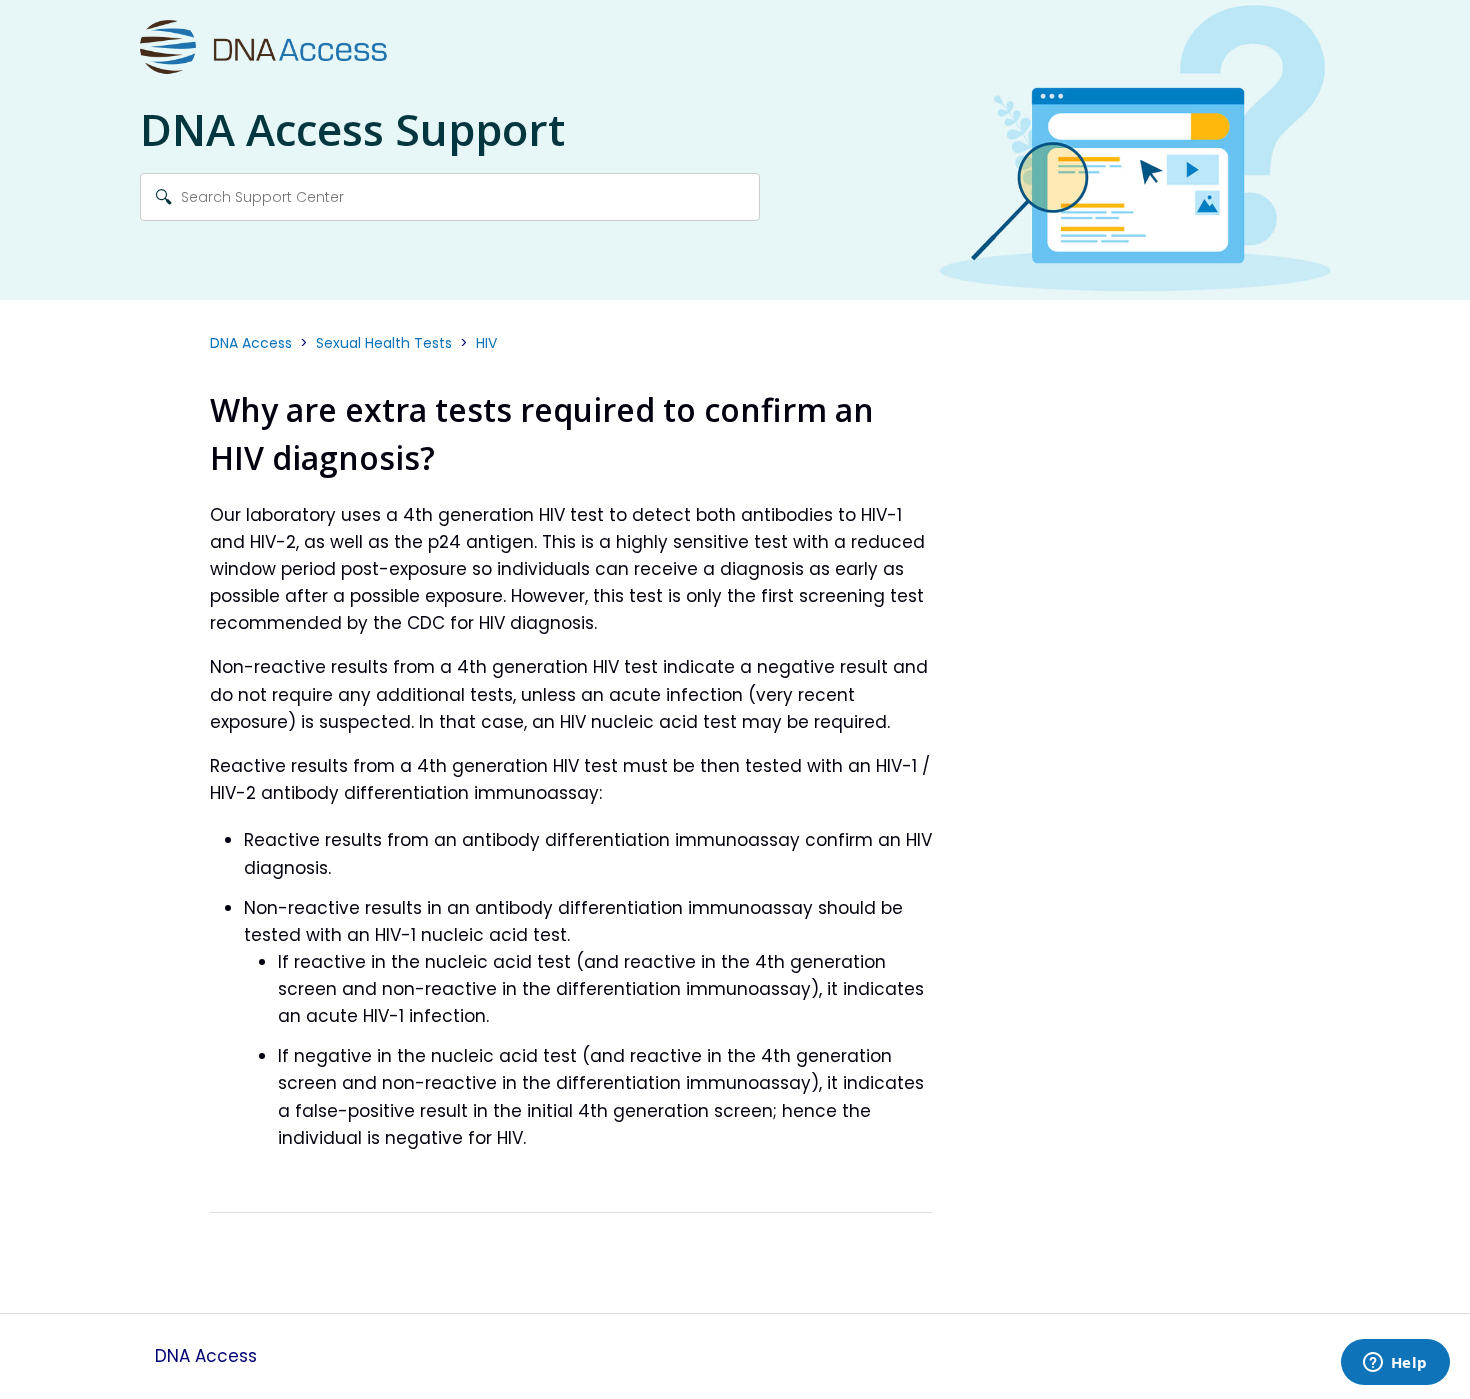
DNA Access (251, 343)
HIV (486, 343)
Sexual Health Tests (384, 343)
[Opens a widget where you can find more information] (1395, 1364)
